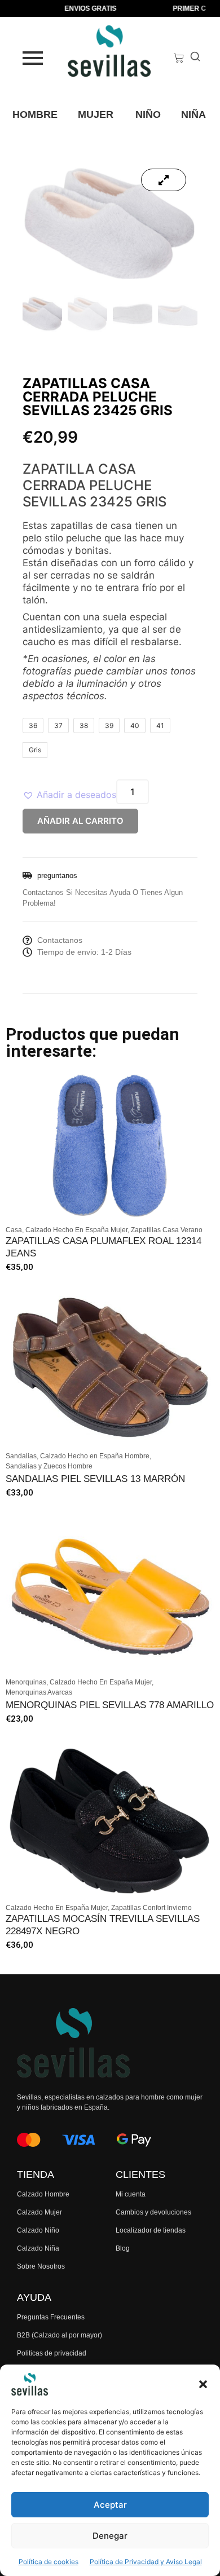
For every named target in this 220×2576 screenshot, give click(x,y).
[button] (203, 2384)
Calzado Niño (38, 2230)
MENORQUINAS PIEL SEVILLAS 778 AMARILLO (110, 1705)
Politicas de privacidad (52, 2353)
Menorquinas (27, 1682)
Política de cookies (49, 2562)
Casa (15, 1230)
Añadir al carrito (80, 821)
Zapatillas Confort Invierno (151, 1908)
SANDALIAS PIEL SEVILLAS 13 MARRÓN (95, 1479)
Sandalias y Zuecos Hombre (49, 1466)
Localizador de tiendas (151, 2230)
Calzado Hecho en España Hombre (96, 1456)
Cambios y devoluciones (153, 2212)
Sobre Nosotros (41, 2266)
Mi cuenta (131, 2194)
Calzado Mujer (39, 2212)
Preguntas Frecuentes (51, 2317)
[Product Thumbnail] (164, 180)
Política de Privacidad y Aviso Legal (146, 2562)
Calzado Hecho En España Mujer (77, 1230)
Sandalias (22, 1456)
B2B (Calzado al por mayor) (60, 2335)
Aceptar (110, 2505)
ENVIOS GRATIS (81, 8)
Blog (123, 2248)
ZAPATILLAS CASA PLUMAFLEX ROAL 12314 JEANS (104, 1247)
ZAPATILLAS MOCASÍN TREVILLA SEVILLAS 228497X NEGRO (103, 1925)
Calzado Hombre (43, 2194)
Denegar (110, 2536)
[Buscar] (195, 58)
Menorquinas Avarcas (39, 1692)
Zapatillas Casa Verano (167, 1230)
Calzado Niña (38, 2248)
